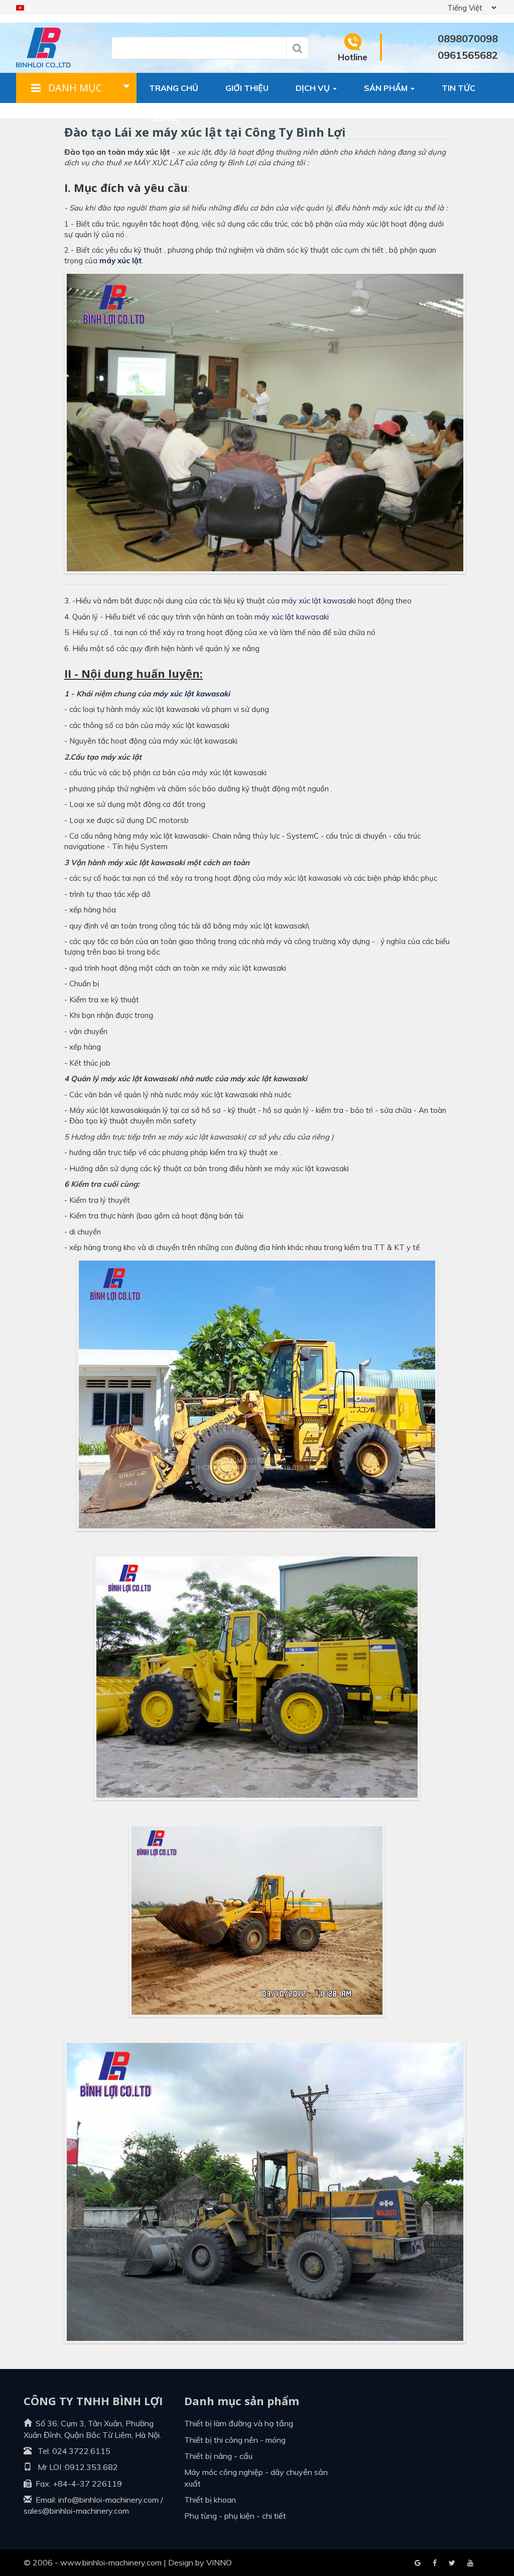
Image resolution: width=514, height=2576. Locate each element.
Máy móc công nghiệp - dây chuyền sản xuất (256, 2478)
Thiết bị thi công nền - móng (235, 2440)
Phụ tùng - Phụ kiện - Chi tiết (235, 2516)
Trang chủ (174, 88)
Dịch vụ (314, 88)
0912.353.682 (91, 2467)
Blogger (470, 2563)
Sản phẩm (387, 88)
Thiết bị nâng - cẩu (218, 2456)
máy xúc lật (121, 261)
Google (435, 2563)
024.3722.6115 (81, 2451)
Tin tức (459, 88)
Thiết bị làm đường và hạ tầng (239, 2423)
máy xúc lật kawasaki (319, 601)
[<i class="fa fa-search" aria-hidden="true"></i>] (297, 48)
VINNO (219, 2562)
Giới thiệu (247, 88)
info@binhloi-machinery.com (108, 2500)
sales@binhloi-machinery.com (76, 2511)
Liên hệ (164, 118)
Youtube (452, 2563)
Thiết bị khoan (210, 2500)
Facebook (418, 2563)
